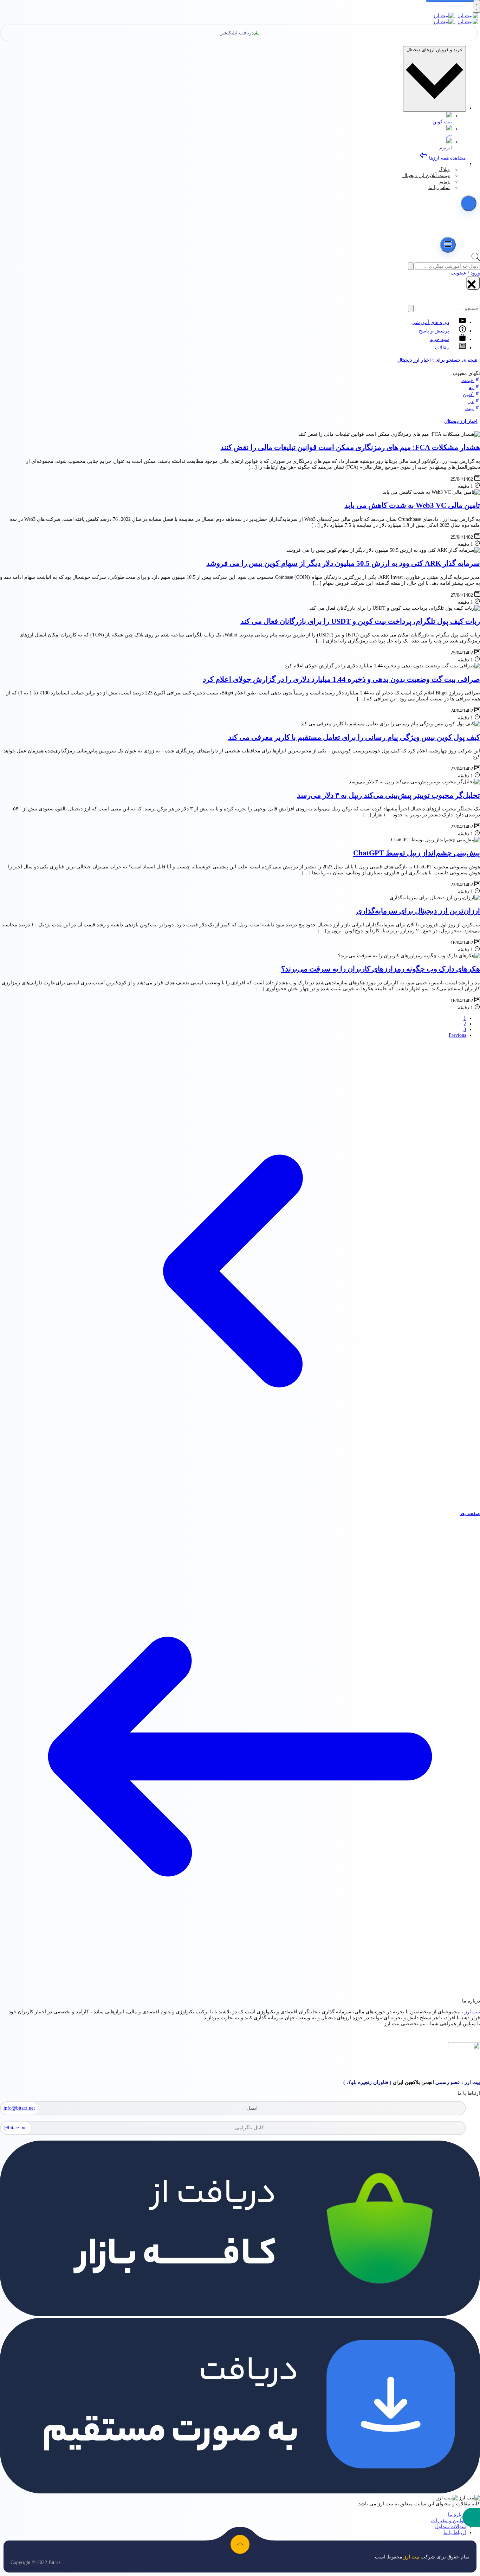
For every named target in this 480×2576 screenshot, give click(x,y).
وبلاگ (444, 170)
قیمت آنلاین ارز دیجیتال (426, 176)
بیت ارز (472, 2012)
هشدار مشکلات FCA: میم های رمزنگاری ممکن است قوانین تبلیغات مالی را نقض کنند (350, 447)
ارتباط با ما (455, 2533)
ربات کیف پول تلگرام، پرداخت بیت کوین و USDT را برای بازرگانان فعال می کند (360, 621)
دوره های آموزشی (430, 322)
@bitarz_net (16, 2128)
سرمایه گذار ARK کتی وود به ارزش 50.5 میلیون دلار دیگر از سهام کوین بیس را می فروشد (343, 563)
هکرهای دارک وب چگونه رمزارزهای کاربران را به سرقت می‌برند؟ (381, 969)
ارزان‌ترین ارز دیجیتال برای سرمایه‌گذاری (418, 911)
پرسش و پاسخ (434, 331)
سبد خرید (439, 339)
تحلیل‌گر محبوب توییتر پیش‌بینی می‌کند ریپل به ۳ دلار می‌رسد (388, 795)
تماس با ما (439, 187)
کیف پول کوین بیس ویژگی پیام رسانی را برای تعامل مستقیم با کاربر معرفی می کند (354, 737)
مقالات (442, 348)
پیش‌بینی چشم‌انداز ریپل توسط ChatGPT (417, 853)
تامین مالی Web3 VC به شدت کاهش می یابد (412, 505)
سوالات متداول (450, 2527)
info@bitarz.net (19, 2108)
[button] (471, 2517)
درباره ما (457, 2515)
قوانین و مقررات (449, 2521)
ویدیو (445, 182)
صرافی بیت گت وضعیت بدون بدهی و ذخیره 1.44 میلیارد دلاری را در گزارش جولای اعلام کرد (341, 679)
